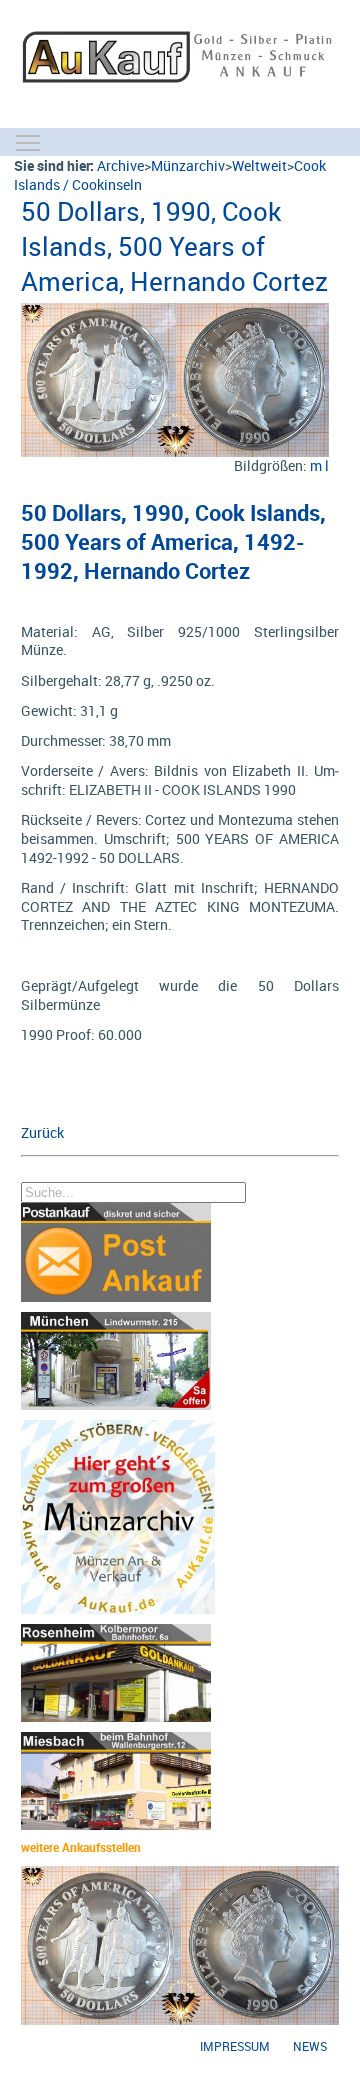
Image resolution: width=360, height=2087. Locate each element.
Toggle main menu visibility (28, 142)
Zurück (42, 1132)
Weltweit (259, 165)
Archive (120, 165)
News (310, 2046)
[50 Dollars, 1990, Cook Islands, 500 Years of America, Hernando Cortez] (175, 312)
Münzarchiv (188, 165)
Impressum (235, 2046)
